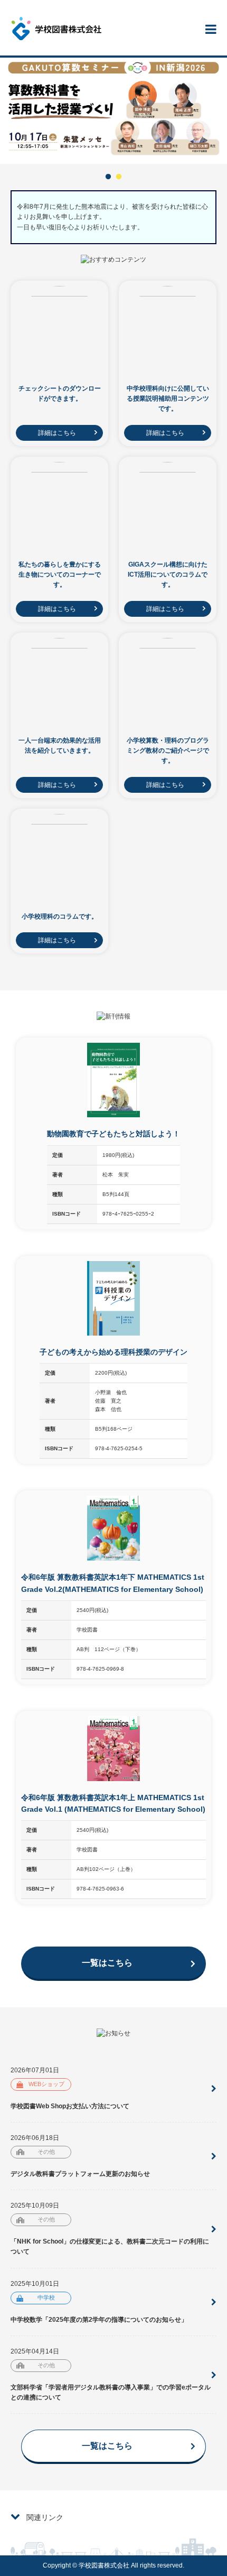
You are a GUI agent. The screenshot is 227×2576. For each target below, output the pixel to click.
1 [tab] (108, 177)
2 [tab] (119, 177)
